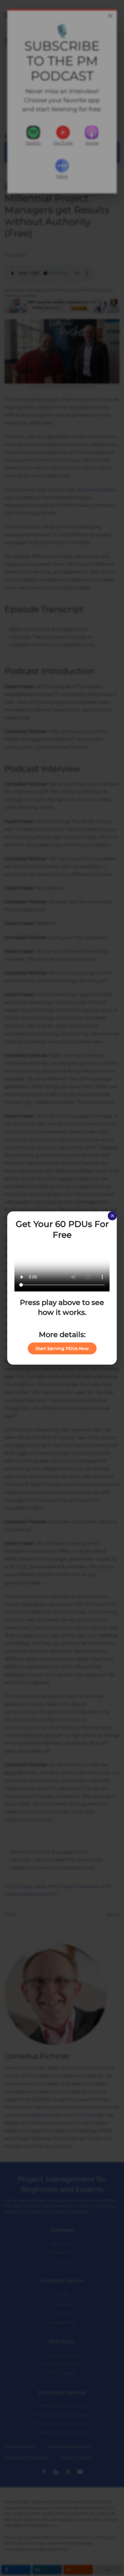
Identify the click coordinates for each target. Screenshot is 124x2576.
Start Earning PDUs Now (62, 1348)
